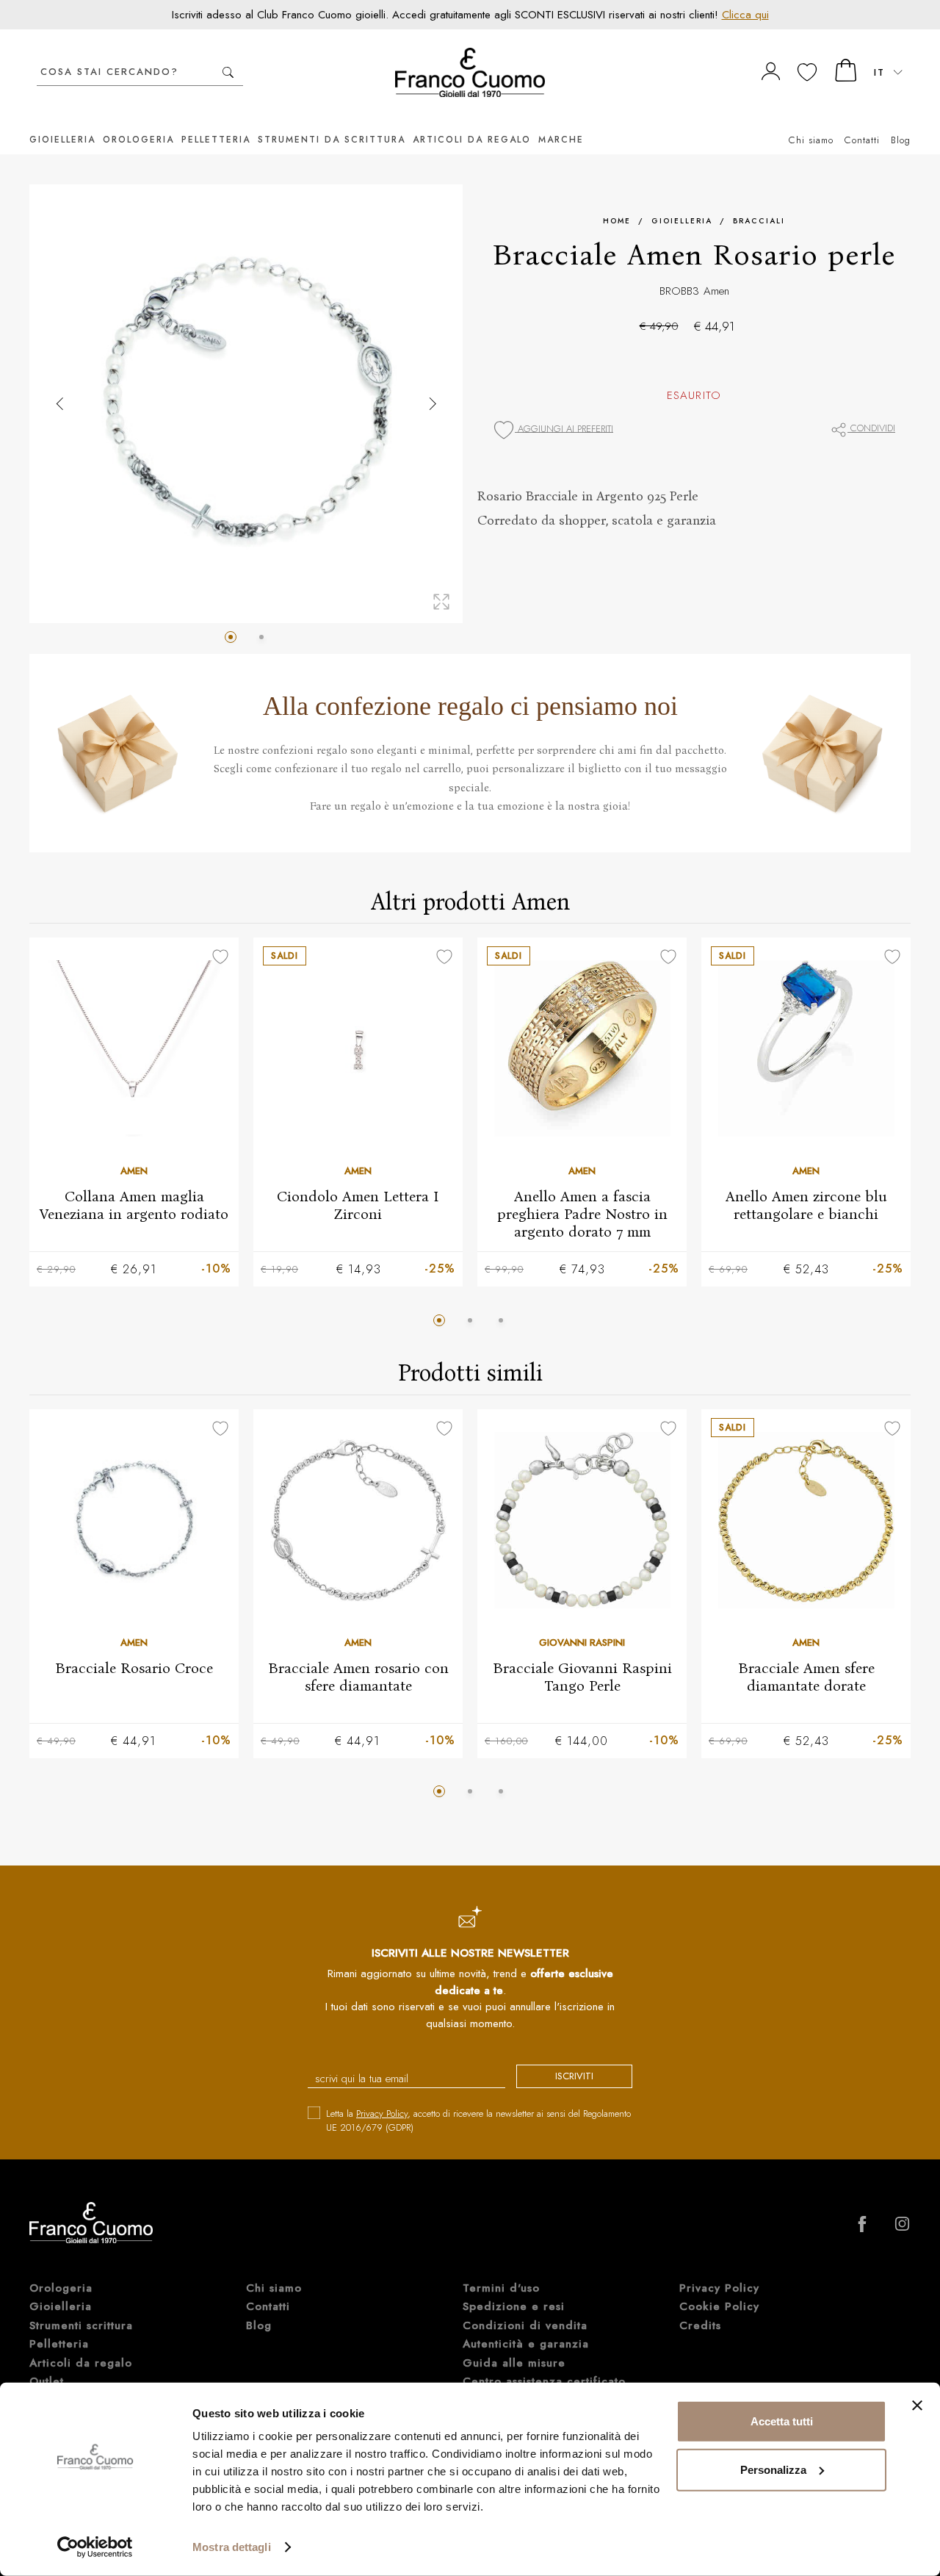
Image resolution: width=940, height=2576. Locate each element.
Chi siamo (811, 140)
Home (617, 221)
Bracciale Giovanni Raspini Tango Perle (582, 1676)
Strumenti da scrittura (332, 140)
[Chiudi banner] (917, 2406)
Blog (901, 140)
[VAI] (228, 72)
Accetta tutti (782, 2421)
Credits (700, 2325)
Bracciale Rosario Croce (134, 1667)
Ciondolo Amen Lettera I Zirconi (358, 1205)
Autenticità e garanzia (526, 2344)
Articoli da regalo (472, 140)
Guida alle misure (514, 2363)
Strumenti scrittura (81, 2325)
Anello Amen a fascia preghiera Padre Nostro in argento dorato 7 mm (582, 1214)
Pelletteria (216, 140)
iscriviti (574, 2076)
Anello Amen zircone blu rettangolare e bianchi (806, 1205)
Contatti (862, 140)
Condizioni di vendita (525, 2325)
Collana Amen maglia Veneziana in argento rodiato (134, 1205)
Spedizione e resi (514, 2306)
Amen (716, 291)
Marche (561, 140)
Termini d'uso (501, 2288)
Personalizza (773, 2469)
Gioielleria (62, 140)
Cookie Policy (719, 2306)
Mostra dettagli (232, 2547)
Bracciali (759, 221)
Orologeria (138, 140)
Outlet (47, 2381)
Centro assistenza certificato (544, 2381)
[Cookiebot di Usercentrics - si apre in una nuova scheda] (95, 2547)
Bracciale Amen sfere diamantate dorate (806, 1676)
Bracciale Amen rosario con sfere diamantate (358, 1676)
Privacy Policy (382, 2113)
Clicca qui (745, 15)
